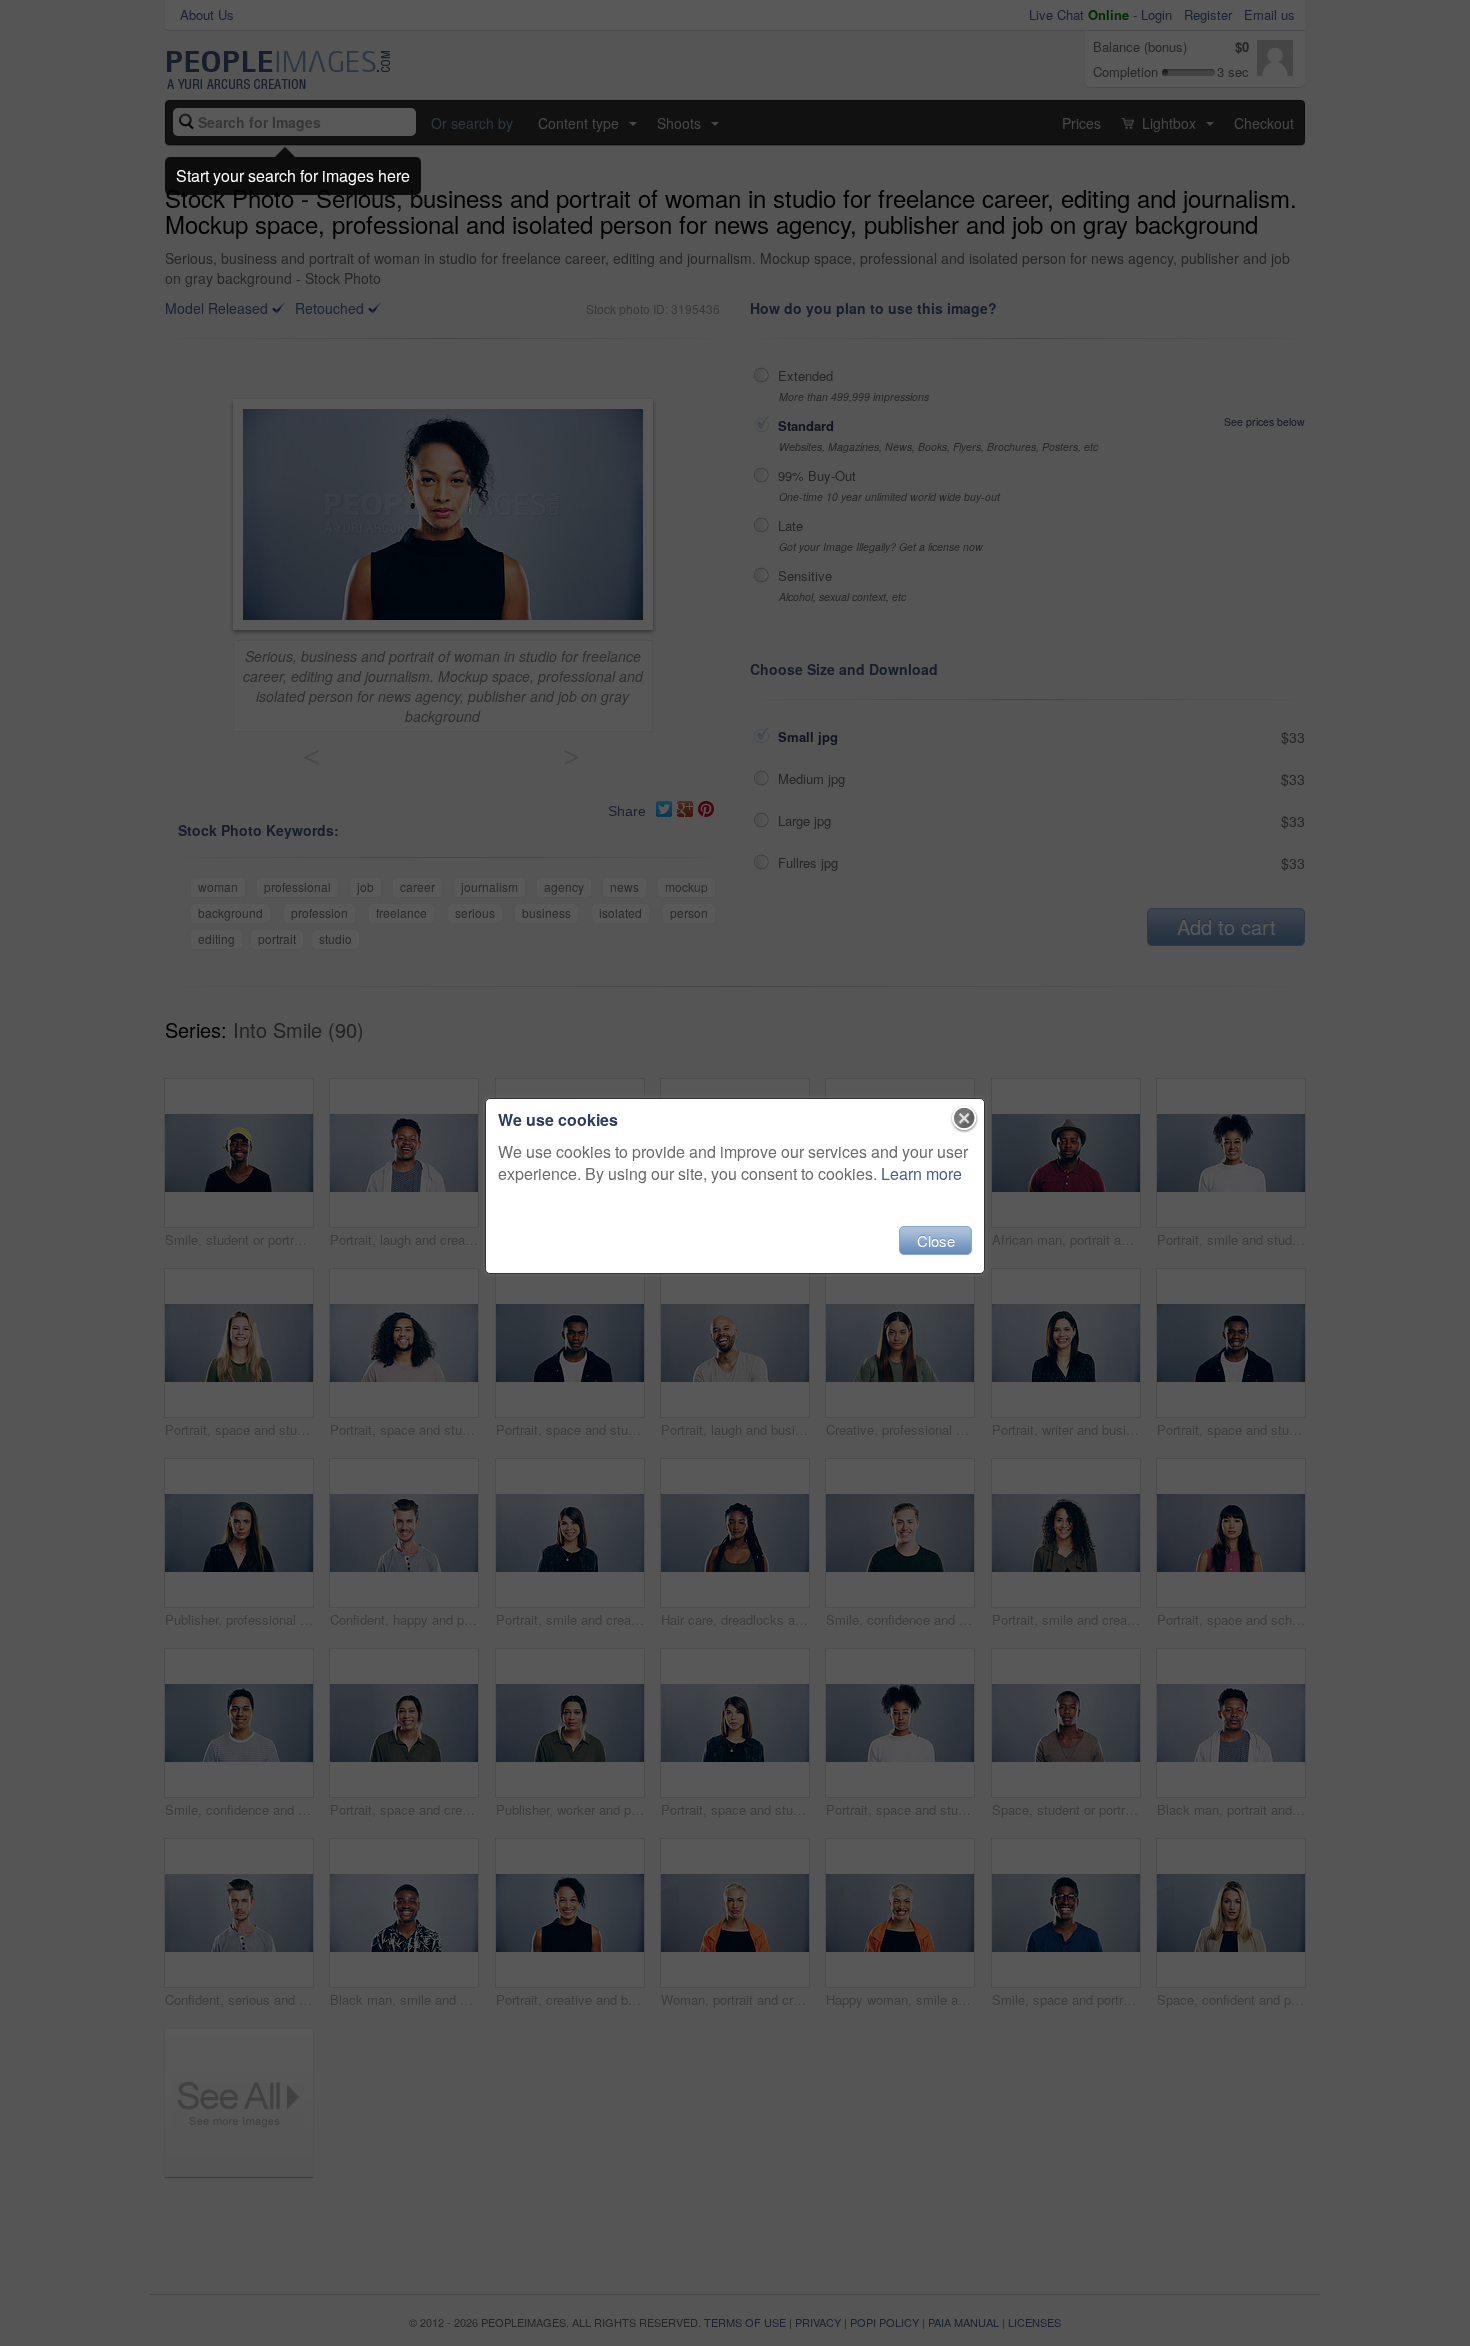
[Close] (964, 1119)
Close (936, 1240)
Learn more (921, 1173)
